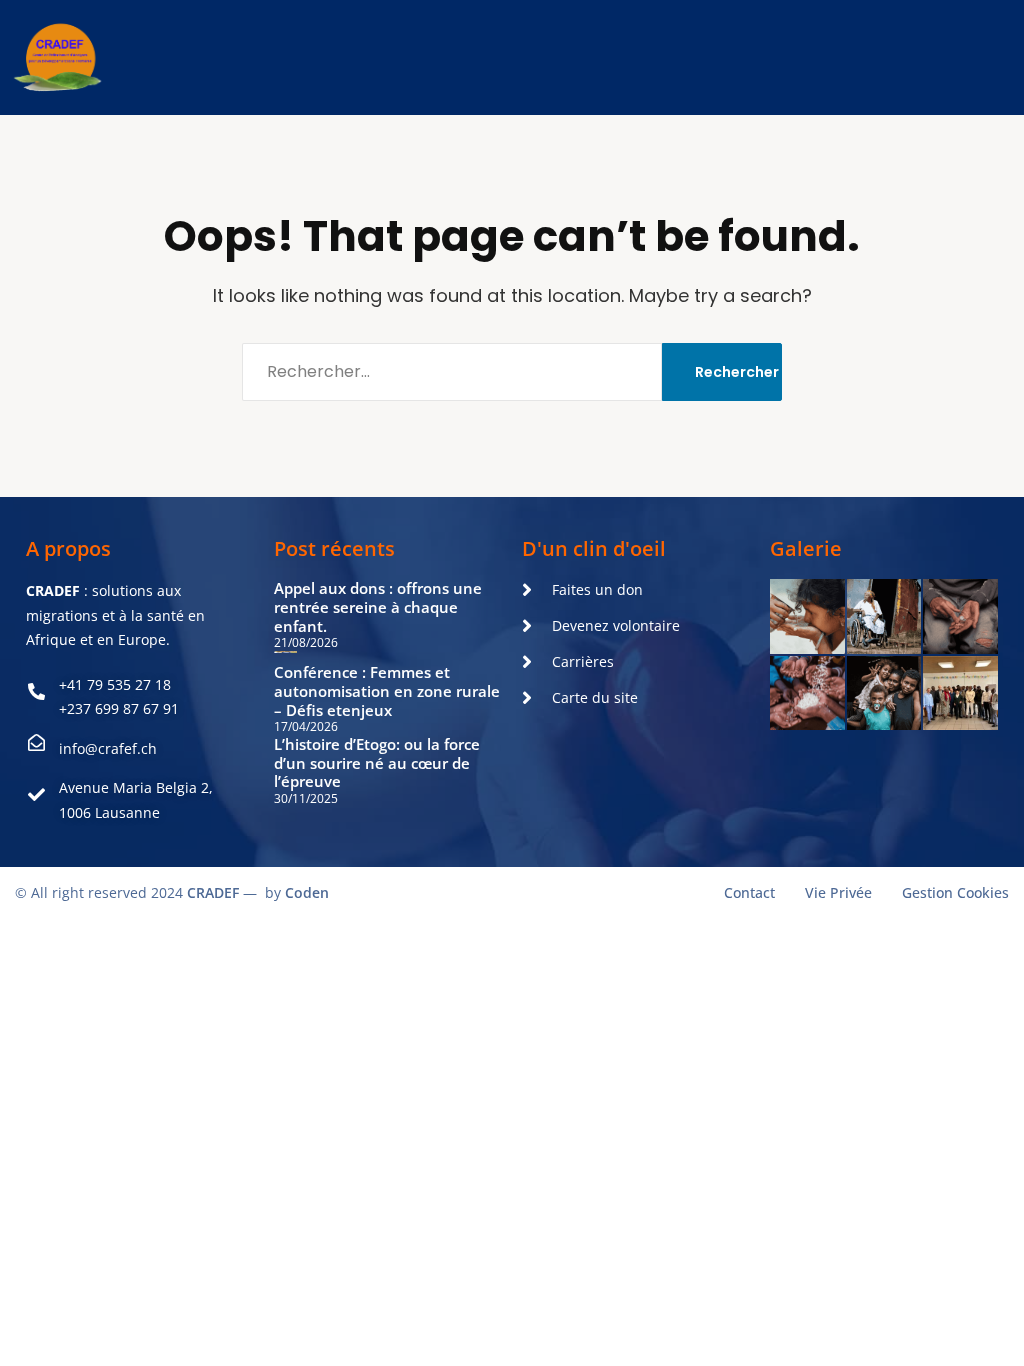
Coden (307, 892)
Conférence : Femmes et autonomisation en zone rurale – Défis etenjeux (387, 691)
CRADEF (213, 892)
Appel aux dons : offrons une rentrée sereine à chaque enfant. (378, 607)
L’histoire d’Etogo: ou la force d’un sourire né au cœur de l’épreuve (377, 763)
